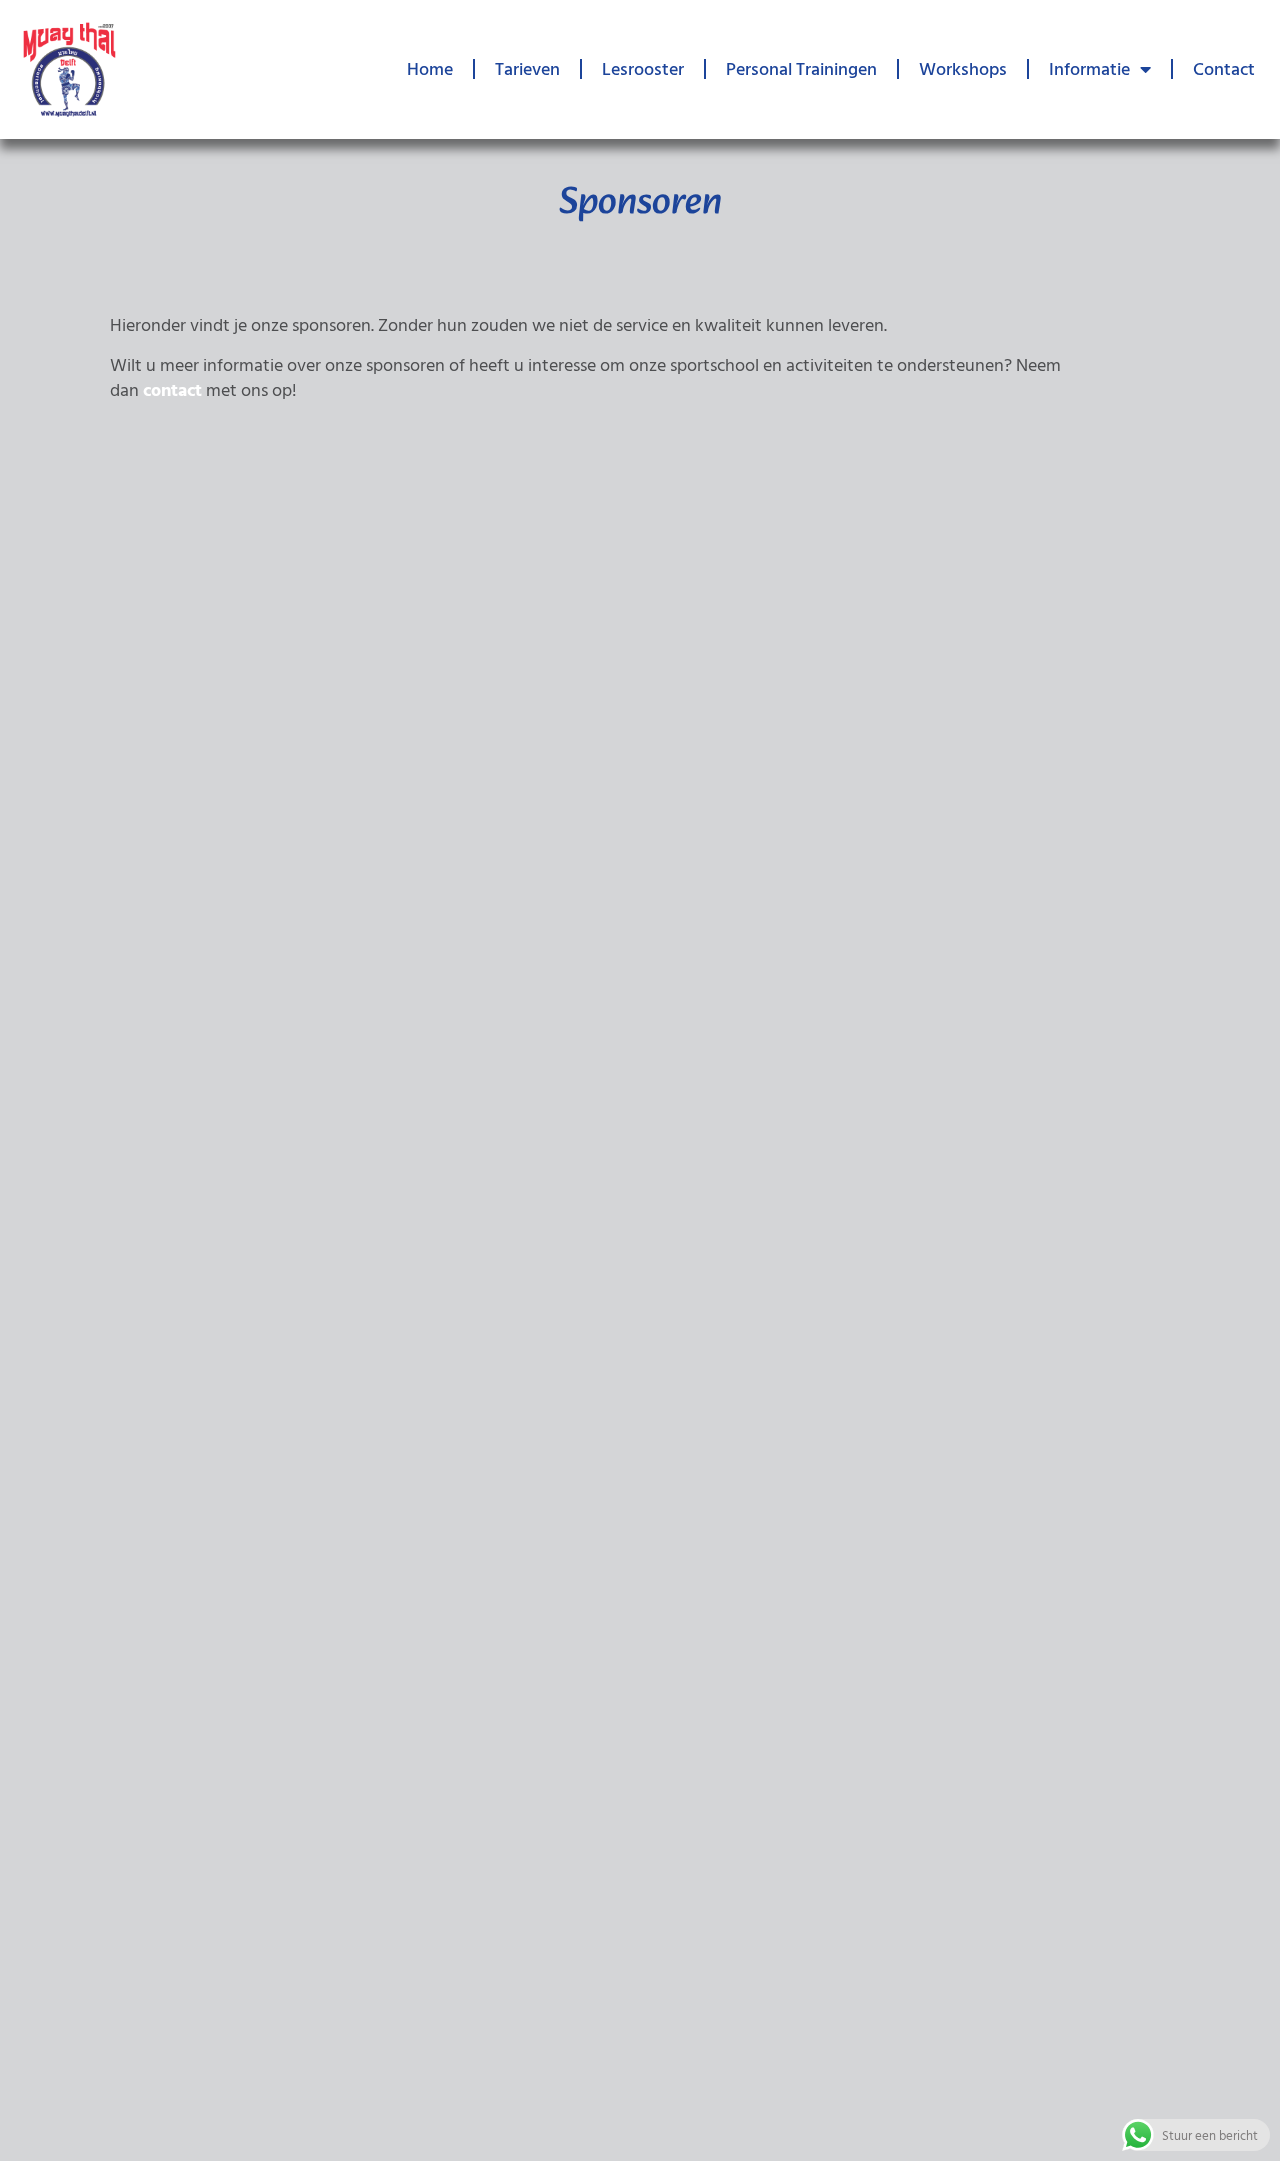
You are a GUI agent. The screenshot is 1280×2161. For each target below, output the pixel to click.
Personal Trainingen (801, 68)
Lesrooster (643, 68)
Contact (1224, 68)
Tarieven (527, 68)
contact (172, 389)
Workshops (963, 68)
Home (430, 68)
